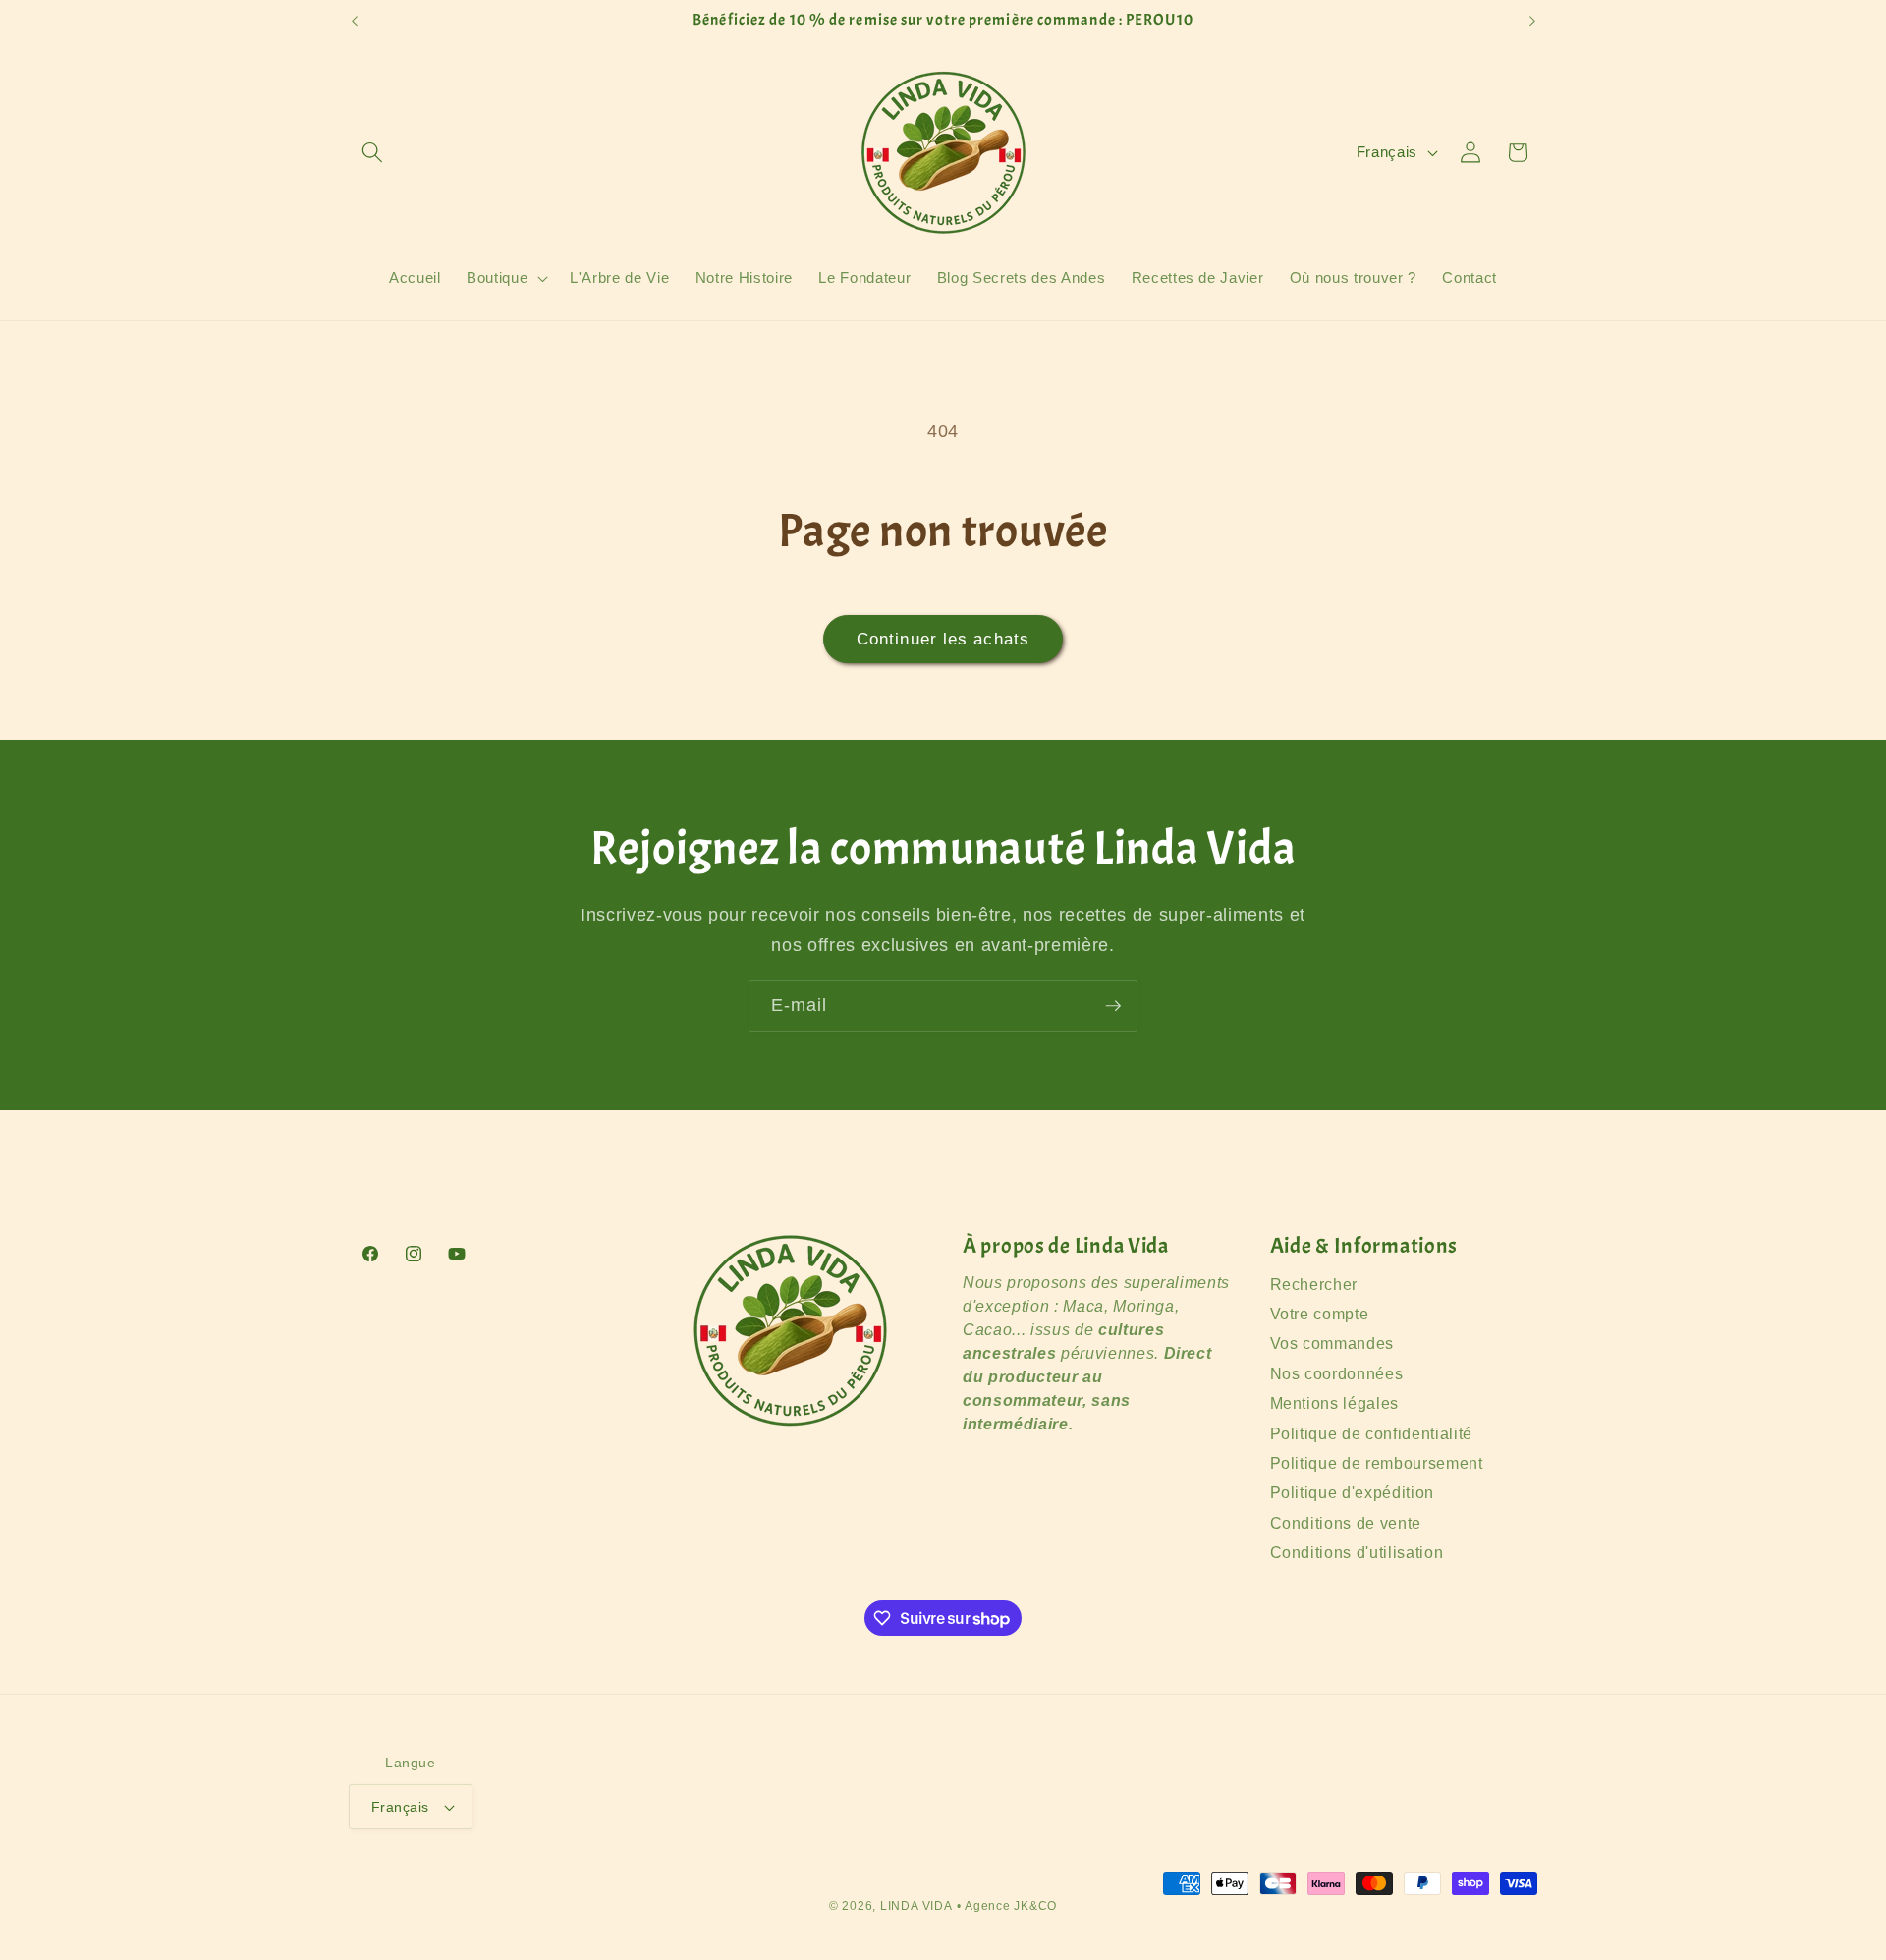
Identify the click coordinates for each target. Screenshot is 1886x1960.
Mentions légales (1335, 1404)
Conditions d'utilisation (1357, 1553)
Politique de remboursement (1377, 1463)
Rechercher (1314, 1285)
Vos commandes (1332, 1344)
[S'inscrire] (1113, 1006)
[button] (372, 152)
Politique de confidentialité (1371, 1434)
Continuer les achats (943, 639)
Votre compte (1320, 1314)
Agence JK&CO (1011, 1906)
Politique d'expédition (1353, 1494)
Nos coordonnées (1337, 1374)
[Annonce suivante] (1532, 21)
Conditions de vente (1346, 1523)
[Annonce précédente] (355, 21)
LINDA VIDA (916, 1906)
